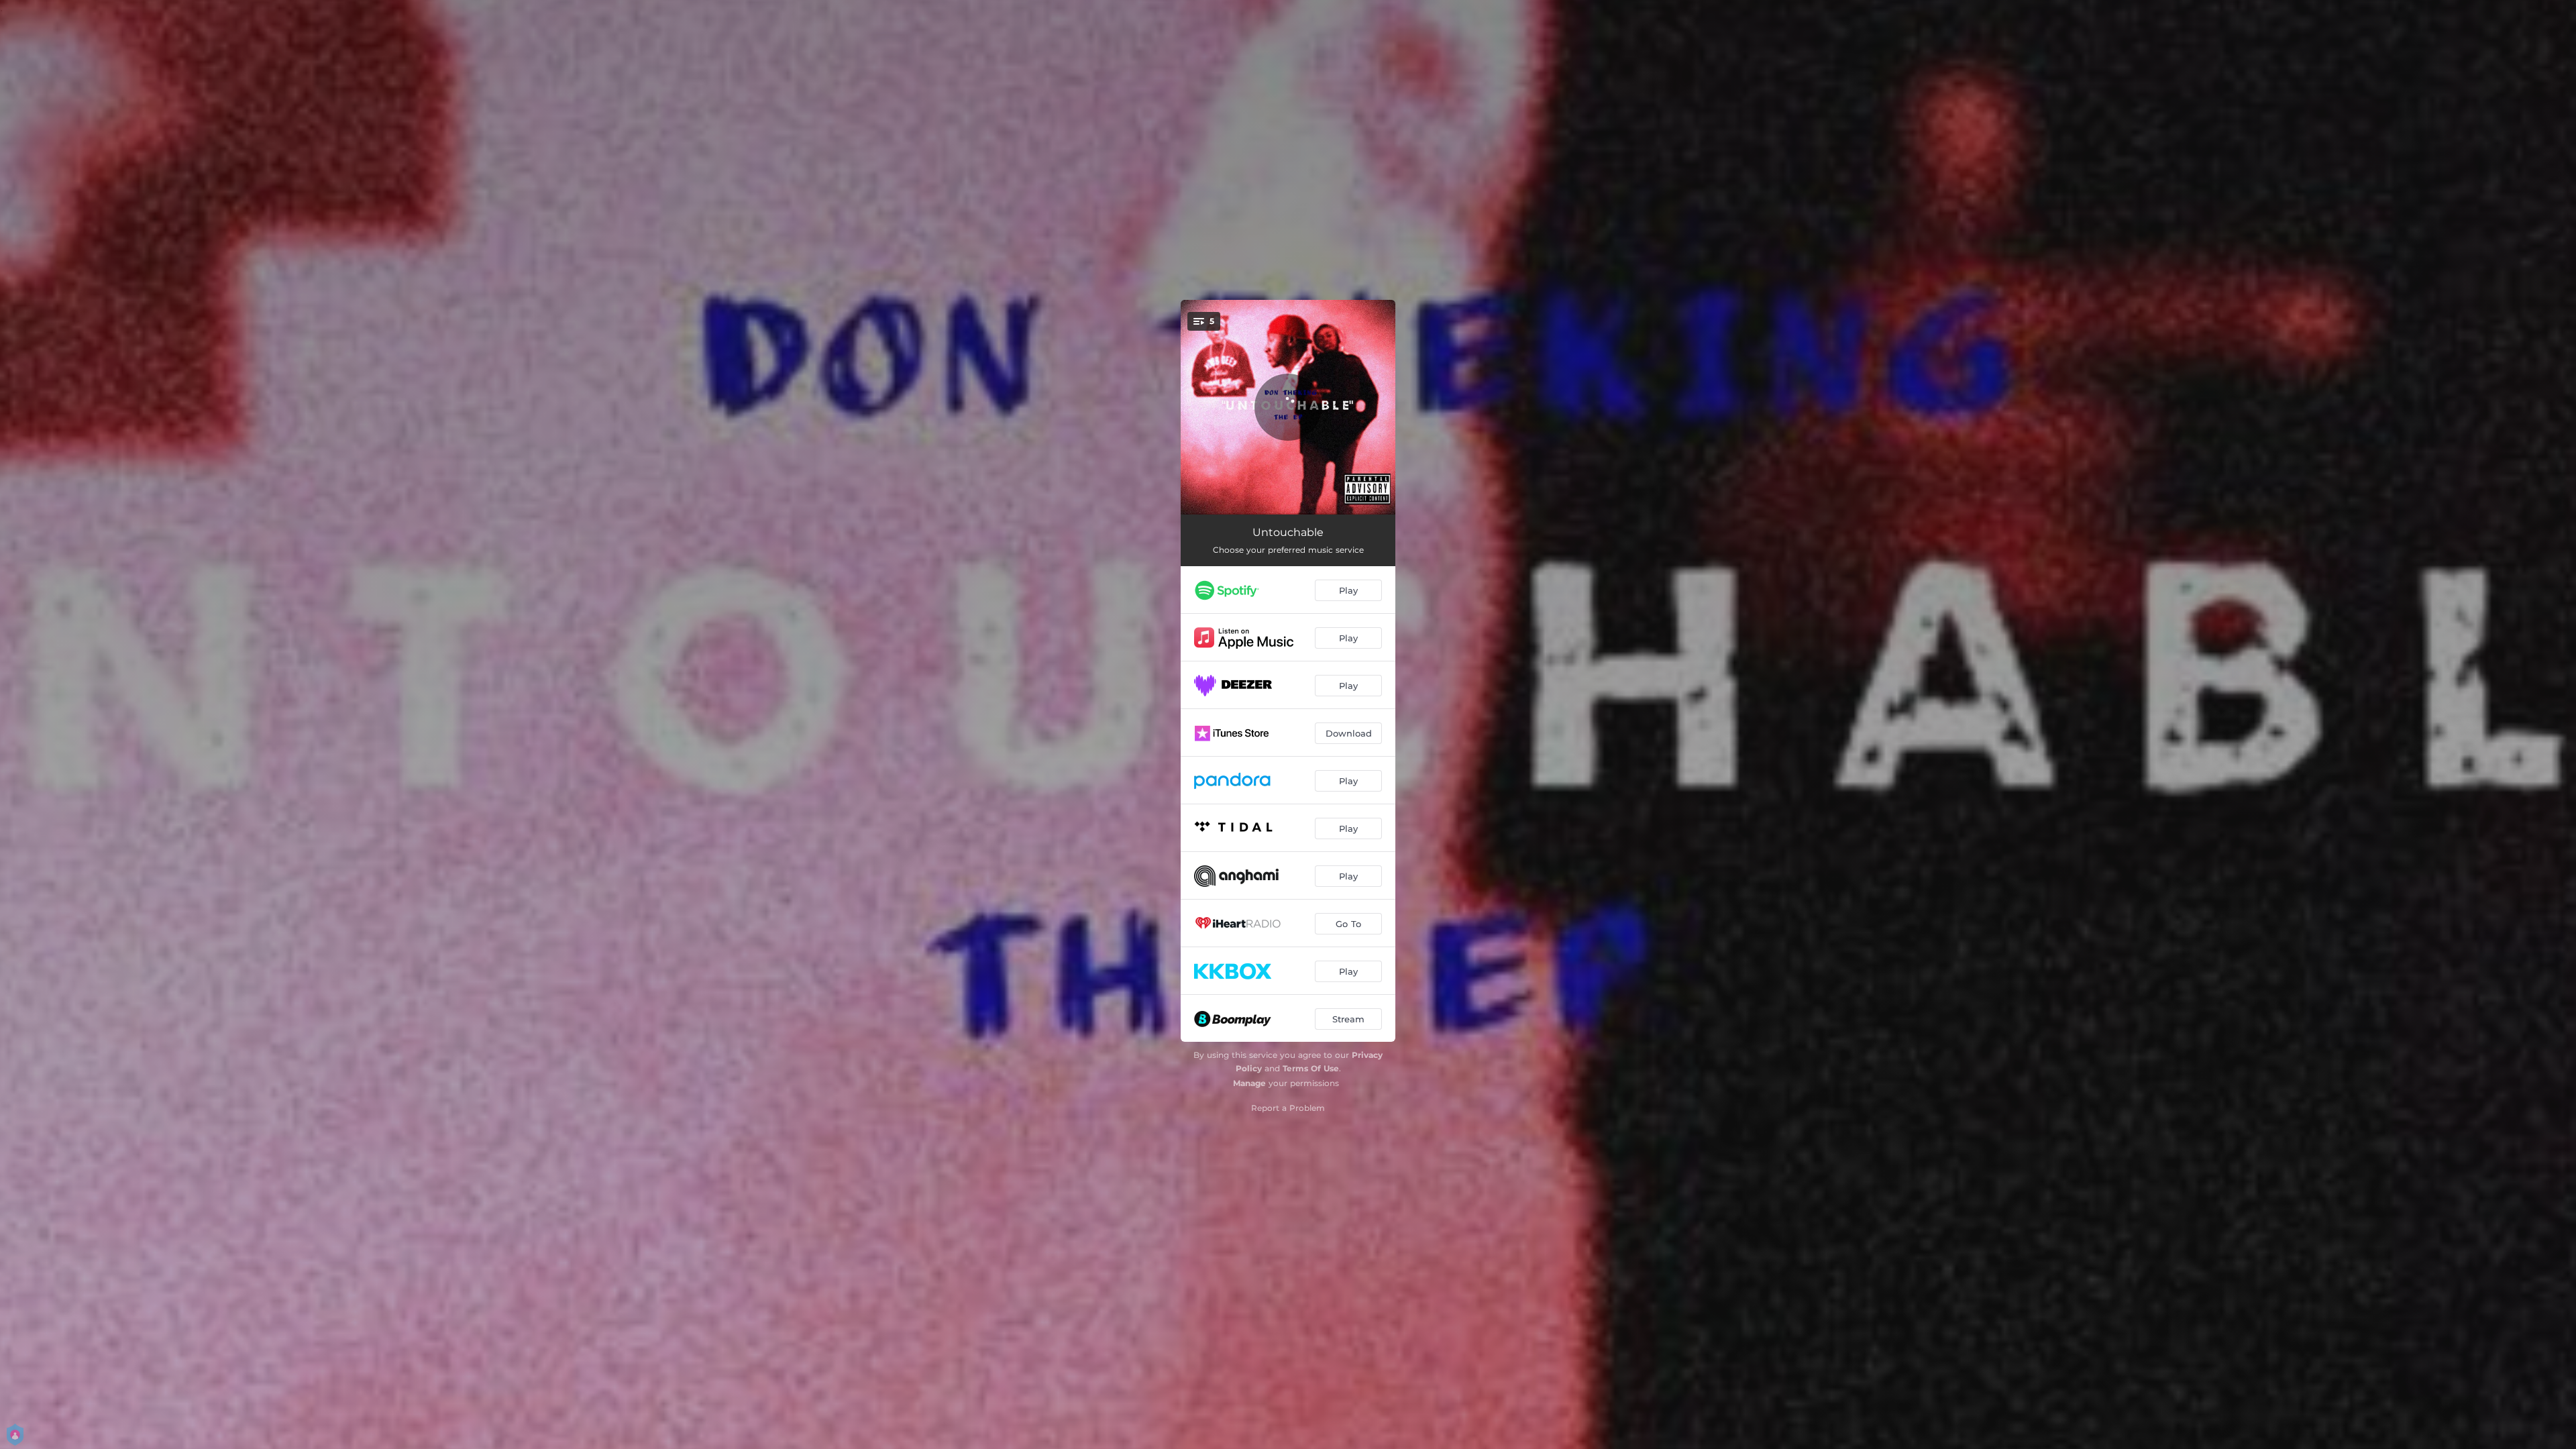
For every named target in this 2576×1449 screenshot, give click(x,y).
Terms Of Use (1311, 1068)
